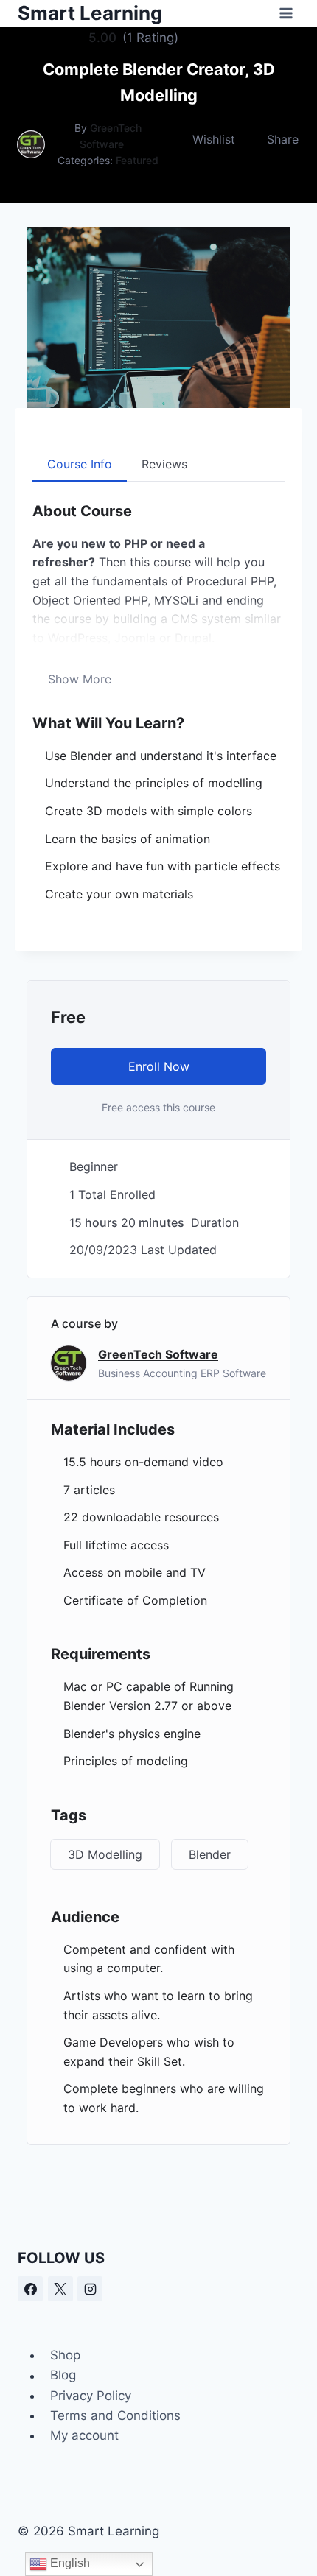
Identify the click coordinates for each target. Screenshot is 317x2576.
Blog (63, 2376)
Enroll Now (159, 1066)
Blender (210, 1854)
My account (84, 2435)
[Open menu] (286, 13)
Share (283, 139)
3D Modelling (105, 1854)
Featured (137, 160)
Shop (65, 2355)
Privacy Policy (91, 2396)
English (69, 2563)
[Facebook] (30, 2289)
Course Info (80, 464)
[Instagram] (90, 2289)
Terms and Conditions (115, 2415)
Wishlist (214, 139)
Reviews (164, 464)
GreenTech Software (158, 1354)
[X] (60, 2289)
